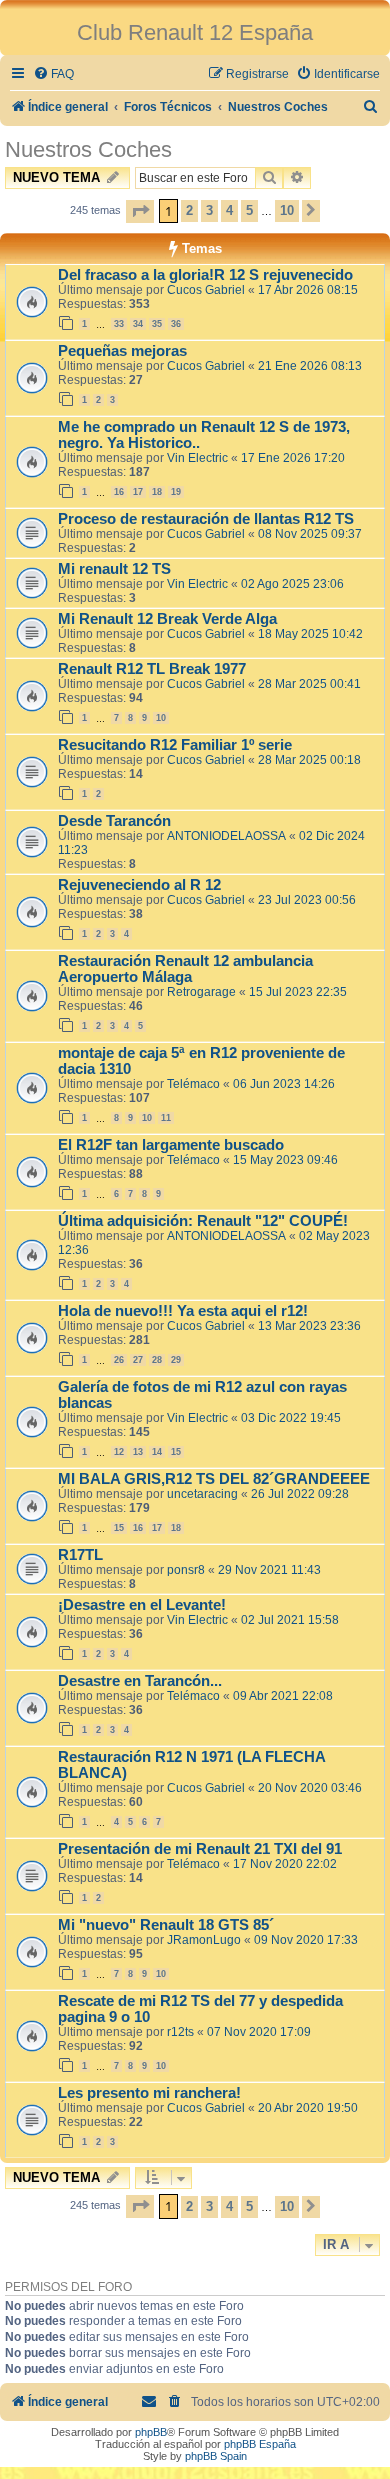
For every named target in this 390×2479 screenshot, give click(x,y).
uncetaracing (202, 1494)
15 (176, 1452)
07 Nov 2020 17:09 (259, 2032)
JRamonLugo (204, 1940)
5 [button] (249, 210)
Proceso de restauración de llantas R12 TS (206, 519)
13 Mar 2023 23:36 (309, 1326)
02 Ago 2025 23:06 (292, 584)
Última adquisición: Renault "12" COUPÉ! (203, 1221)
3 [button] (209, 210)
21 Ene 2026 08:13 (310, 366)
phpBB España (260, 2444)
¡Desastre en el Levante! (142, 1605)
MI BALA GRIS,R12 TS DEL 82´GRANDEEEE (214, 1479)
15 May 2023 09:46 (285, 1160)
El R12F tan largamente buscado (171, 1145)
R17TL (80, 1555)
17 (138, 492)
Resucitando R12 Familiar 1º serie (175, 745)
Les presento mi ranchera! (149, 2093)
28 (157, 1360)
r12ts (180, 2032)
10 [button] (287, 210)
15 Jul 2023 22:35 (298, 992)
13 (138, 1452)
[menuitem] (53, 74)
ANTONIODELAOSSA (226, 836)
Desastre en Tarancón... (140, 1681)
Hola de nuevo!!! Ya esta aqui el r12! (183, 1311)
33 (119, 324)
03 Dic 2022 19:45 (291, 1418)
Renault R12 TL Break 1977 (152, 669)
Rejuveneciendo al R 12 (139, 885)
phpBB (151, 2432)
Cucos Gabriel (206, 290)
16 (119, 492)
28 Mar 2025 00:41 (309, 684)
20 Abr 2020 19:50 (308, 2108)
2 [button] (189, 210)
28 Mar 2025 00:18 (309, 760)
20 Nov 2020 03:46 (310, 1788)
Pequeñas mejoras (122, 351)
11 (166, 1118)
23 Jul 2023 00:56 (307, 900)
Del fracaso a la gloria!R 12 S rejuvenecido (205, 275)
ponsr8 (186, 1570)
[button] (140, 211)
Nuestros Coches (88, 149)
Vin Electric (197, 458)
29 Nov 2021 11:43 (269, 1570)
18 (157, 492)
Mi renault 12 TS (114, 569)
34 (138, 324)
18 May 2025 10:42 (310, 634)
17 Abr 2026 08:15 (308, 290)
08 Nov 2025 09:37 (310, 534)
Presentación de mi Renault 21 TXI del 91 (200, 1849)
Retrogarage (201, 992)
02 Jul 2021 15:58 (290, 1620)
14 (157, 1452)
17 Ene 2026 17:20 (293, 458)
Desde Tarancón (114, 821)
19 (176, 492)
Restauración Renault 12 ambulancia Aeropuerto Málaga (185, 969)
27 (138, 1360)
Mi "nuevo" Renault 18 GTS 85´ (166, 1925)
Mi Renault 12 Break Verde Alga (167, 619)
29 (176, 1360)
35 (157, 324)
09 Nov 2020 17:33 (306, 1940)
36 (176, 324)
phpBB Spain (216, 2456)
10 (161, 718)
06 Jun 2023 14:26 (284, 1084)
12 (119, 1452)
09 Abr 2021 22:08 (283, 1696)
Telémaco (193, 1084)
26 (119, 1360)
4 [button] (229, 210)
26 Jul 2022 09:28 (300, 1494)
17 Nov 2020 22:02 (285, 1864)
